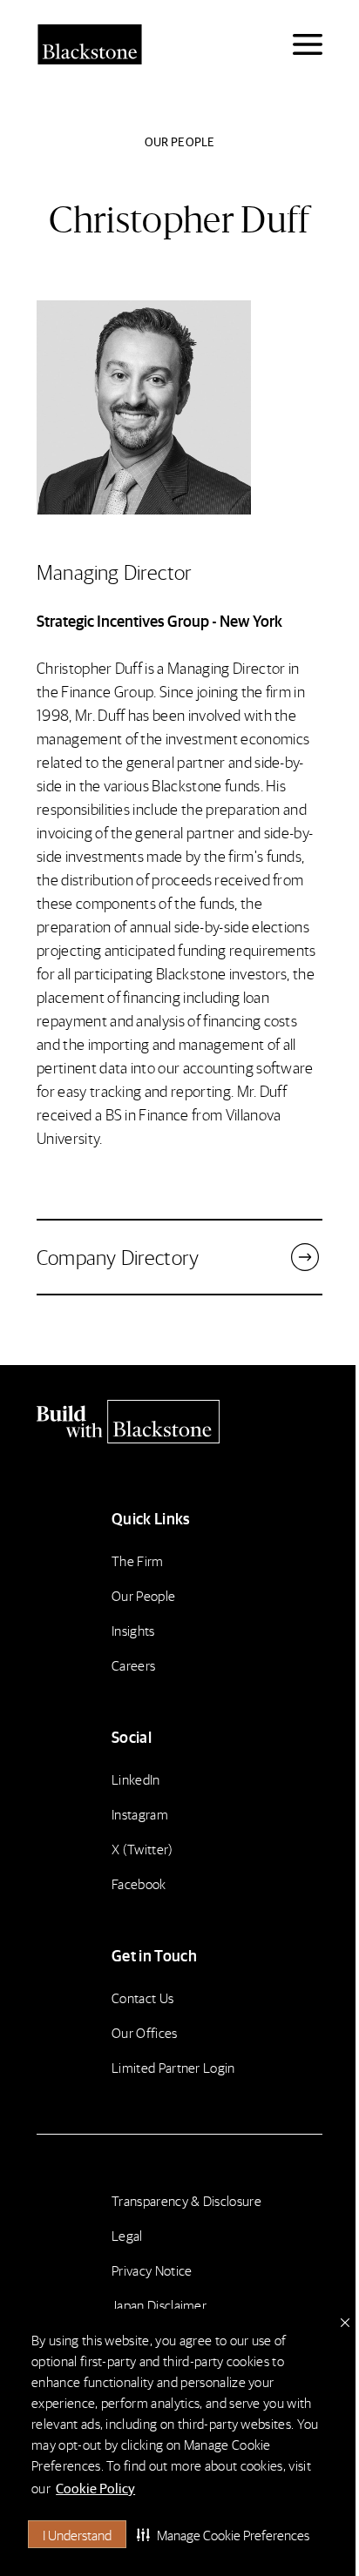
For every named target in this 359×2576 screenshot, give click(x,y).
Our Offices (145, 2032)
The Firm (138, 1560)
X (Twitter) (142, 1849)
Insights (133, 1630)
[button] (223, 2534)
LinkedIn (136, 1779)
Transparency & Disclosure (186, 2200)
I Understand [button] (77, 2535)
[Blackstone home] (179, 1422)
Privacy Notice (152, 2270)
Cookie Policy (95, 2488)
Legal (127, 2235)
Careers (133, 1665)
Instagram (140, 1814)
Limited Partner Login (173, 2067)
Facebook (139, 1883)
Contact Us (142, 1998)
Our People (143, 1595)
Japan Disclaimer (159, 2305)
